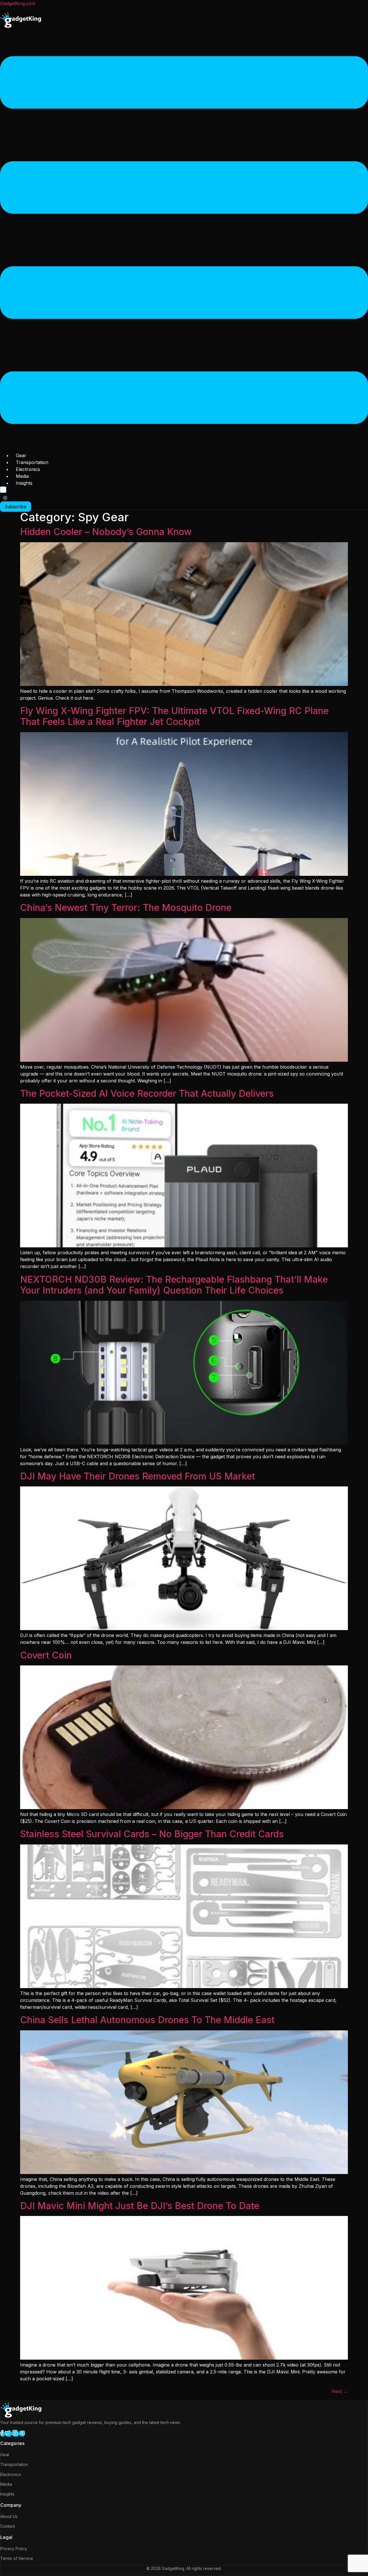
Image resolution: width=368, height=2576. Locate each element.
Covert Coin (46, 1655)
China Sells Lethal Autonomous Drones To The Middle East (147, 2020)
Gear (21, 455)
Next (340, 2391)
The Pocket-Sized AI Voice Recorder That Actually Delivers (147, 1093)
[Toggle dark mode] (5, 498)
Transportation (32, 462)
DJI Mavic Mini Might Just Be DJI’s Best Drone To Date (140, 2206)
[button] (184, 241)
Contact (8, 2526)
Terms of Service (17, 2558)
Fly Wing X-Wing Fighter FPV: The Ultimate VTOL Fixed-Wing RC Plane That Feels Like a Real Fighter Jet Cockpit (174, 716)
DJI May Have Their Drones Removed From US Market (138, 1476)
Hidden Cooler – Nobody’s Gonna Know (106, 532)
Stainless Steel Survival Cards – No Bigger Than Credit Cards (152, 1834)
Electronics (28, 469)
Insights (24, 483)
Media (22, 476)
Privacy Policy (14, 2549)
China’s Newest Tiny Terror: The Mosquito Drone (126, 908)
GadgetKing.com (18, 3)
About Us (9, 2516)
